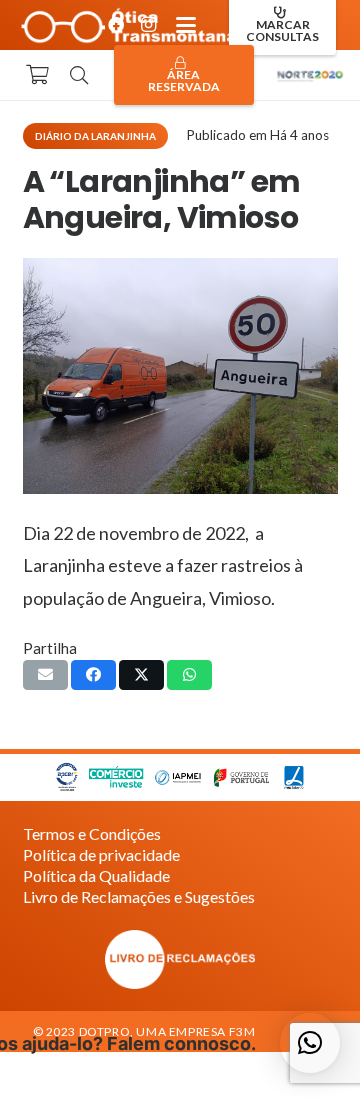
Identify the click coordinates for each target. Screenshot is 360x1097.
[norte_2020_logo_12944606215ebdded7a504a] (310, 75)
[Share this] (93, 675)
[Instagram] (148, 25)
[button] (186, 25)
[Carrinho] (37, 75)
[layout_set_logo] (180, 959)
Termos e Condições (92, 833)
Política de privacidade (101, 854)
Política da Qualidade (96, 875)
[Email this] (45, 675)
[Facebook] (116, 25)
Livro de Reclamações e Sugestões (139, 896)
